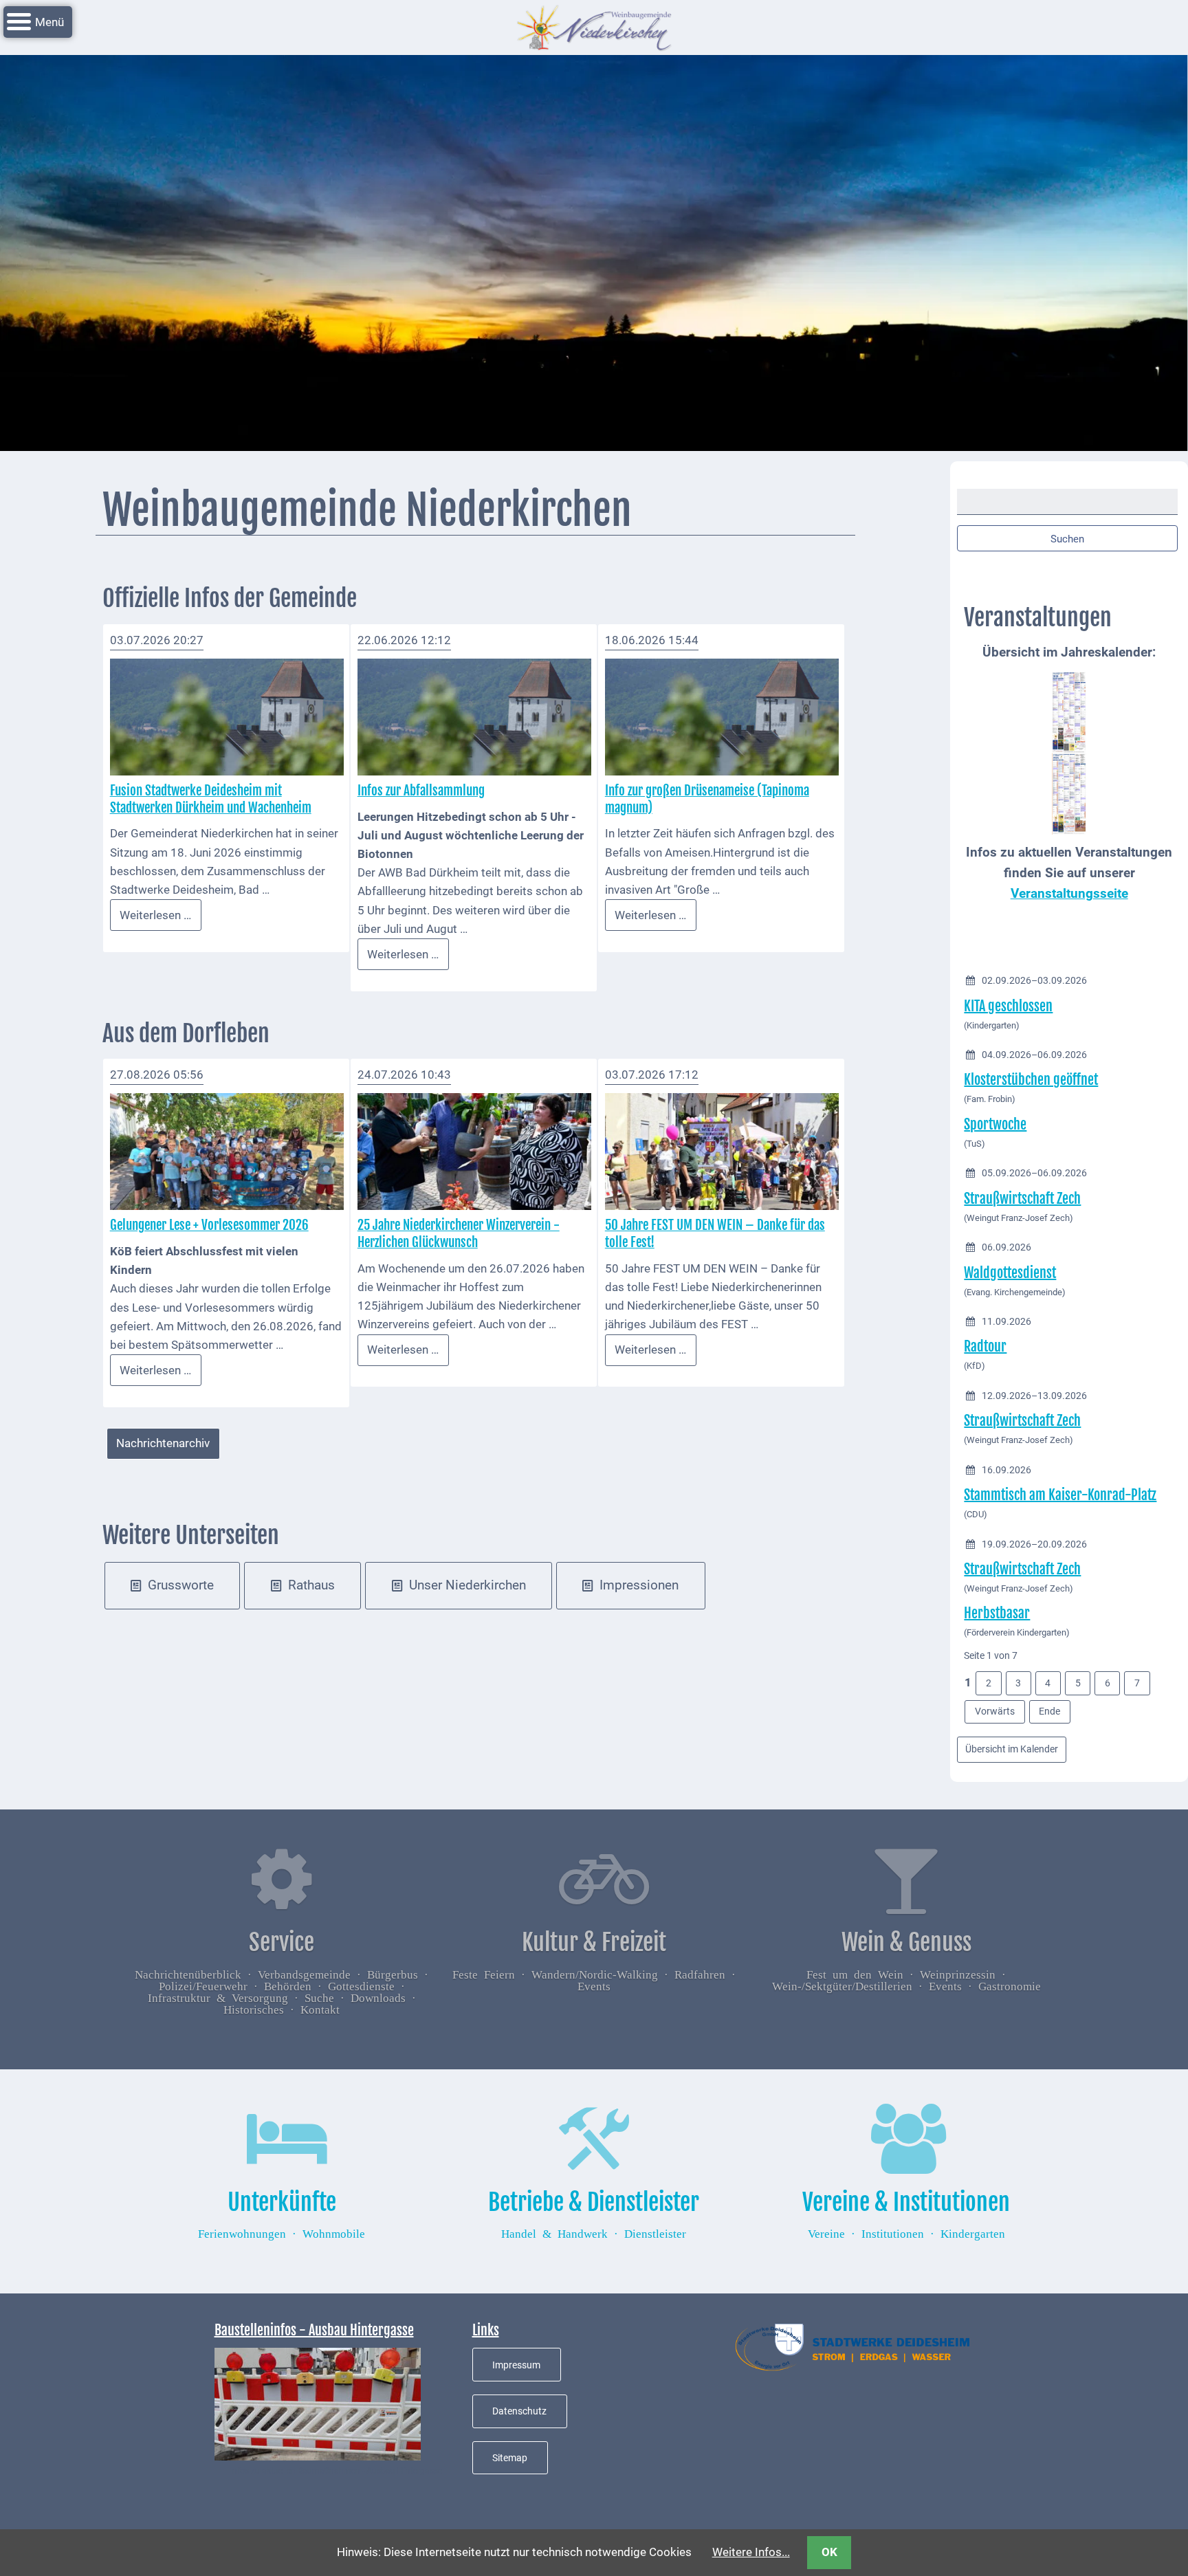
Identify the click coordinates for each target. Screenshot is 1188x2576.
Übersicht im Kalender (1012, 1749)
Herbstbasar (997, 1613)
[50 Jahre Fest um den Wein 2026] (722, 1151)
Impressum (516, 2365)
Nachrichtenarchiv (163, 1443)
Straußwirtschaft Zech (1022, 1199)
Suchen (1067, 539)
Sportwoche (995, 1124)
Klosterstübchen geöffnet (1031, 1080)
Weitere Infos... (751, 2552)
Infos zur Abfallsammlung (421, 791)
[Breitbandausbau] (318, 2403)
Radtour (985, 1346)
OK (829, 2552)
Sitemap (510, 2458)
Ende (1049, 1711)
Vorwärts (995, 1711)
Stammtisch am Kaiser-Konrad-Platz (1060, 1495)
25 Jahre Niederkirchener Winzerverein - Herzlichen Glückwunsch (459, 1234)
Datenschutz (519, 2411)
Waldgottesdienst (1010, 1273)
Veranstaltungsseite (1069, 894)
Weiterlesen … (161, 919)
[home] (594, 26)
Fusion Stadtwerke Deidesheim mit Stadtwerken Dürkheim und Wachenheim (211, 799)
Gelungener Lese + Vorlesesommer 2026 (209, 1225)
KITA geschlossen (1008, 1006)
